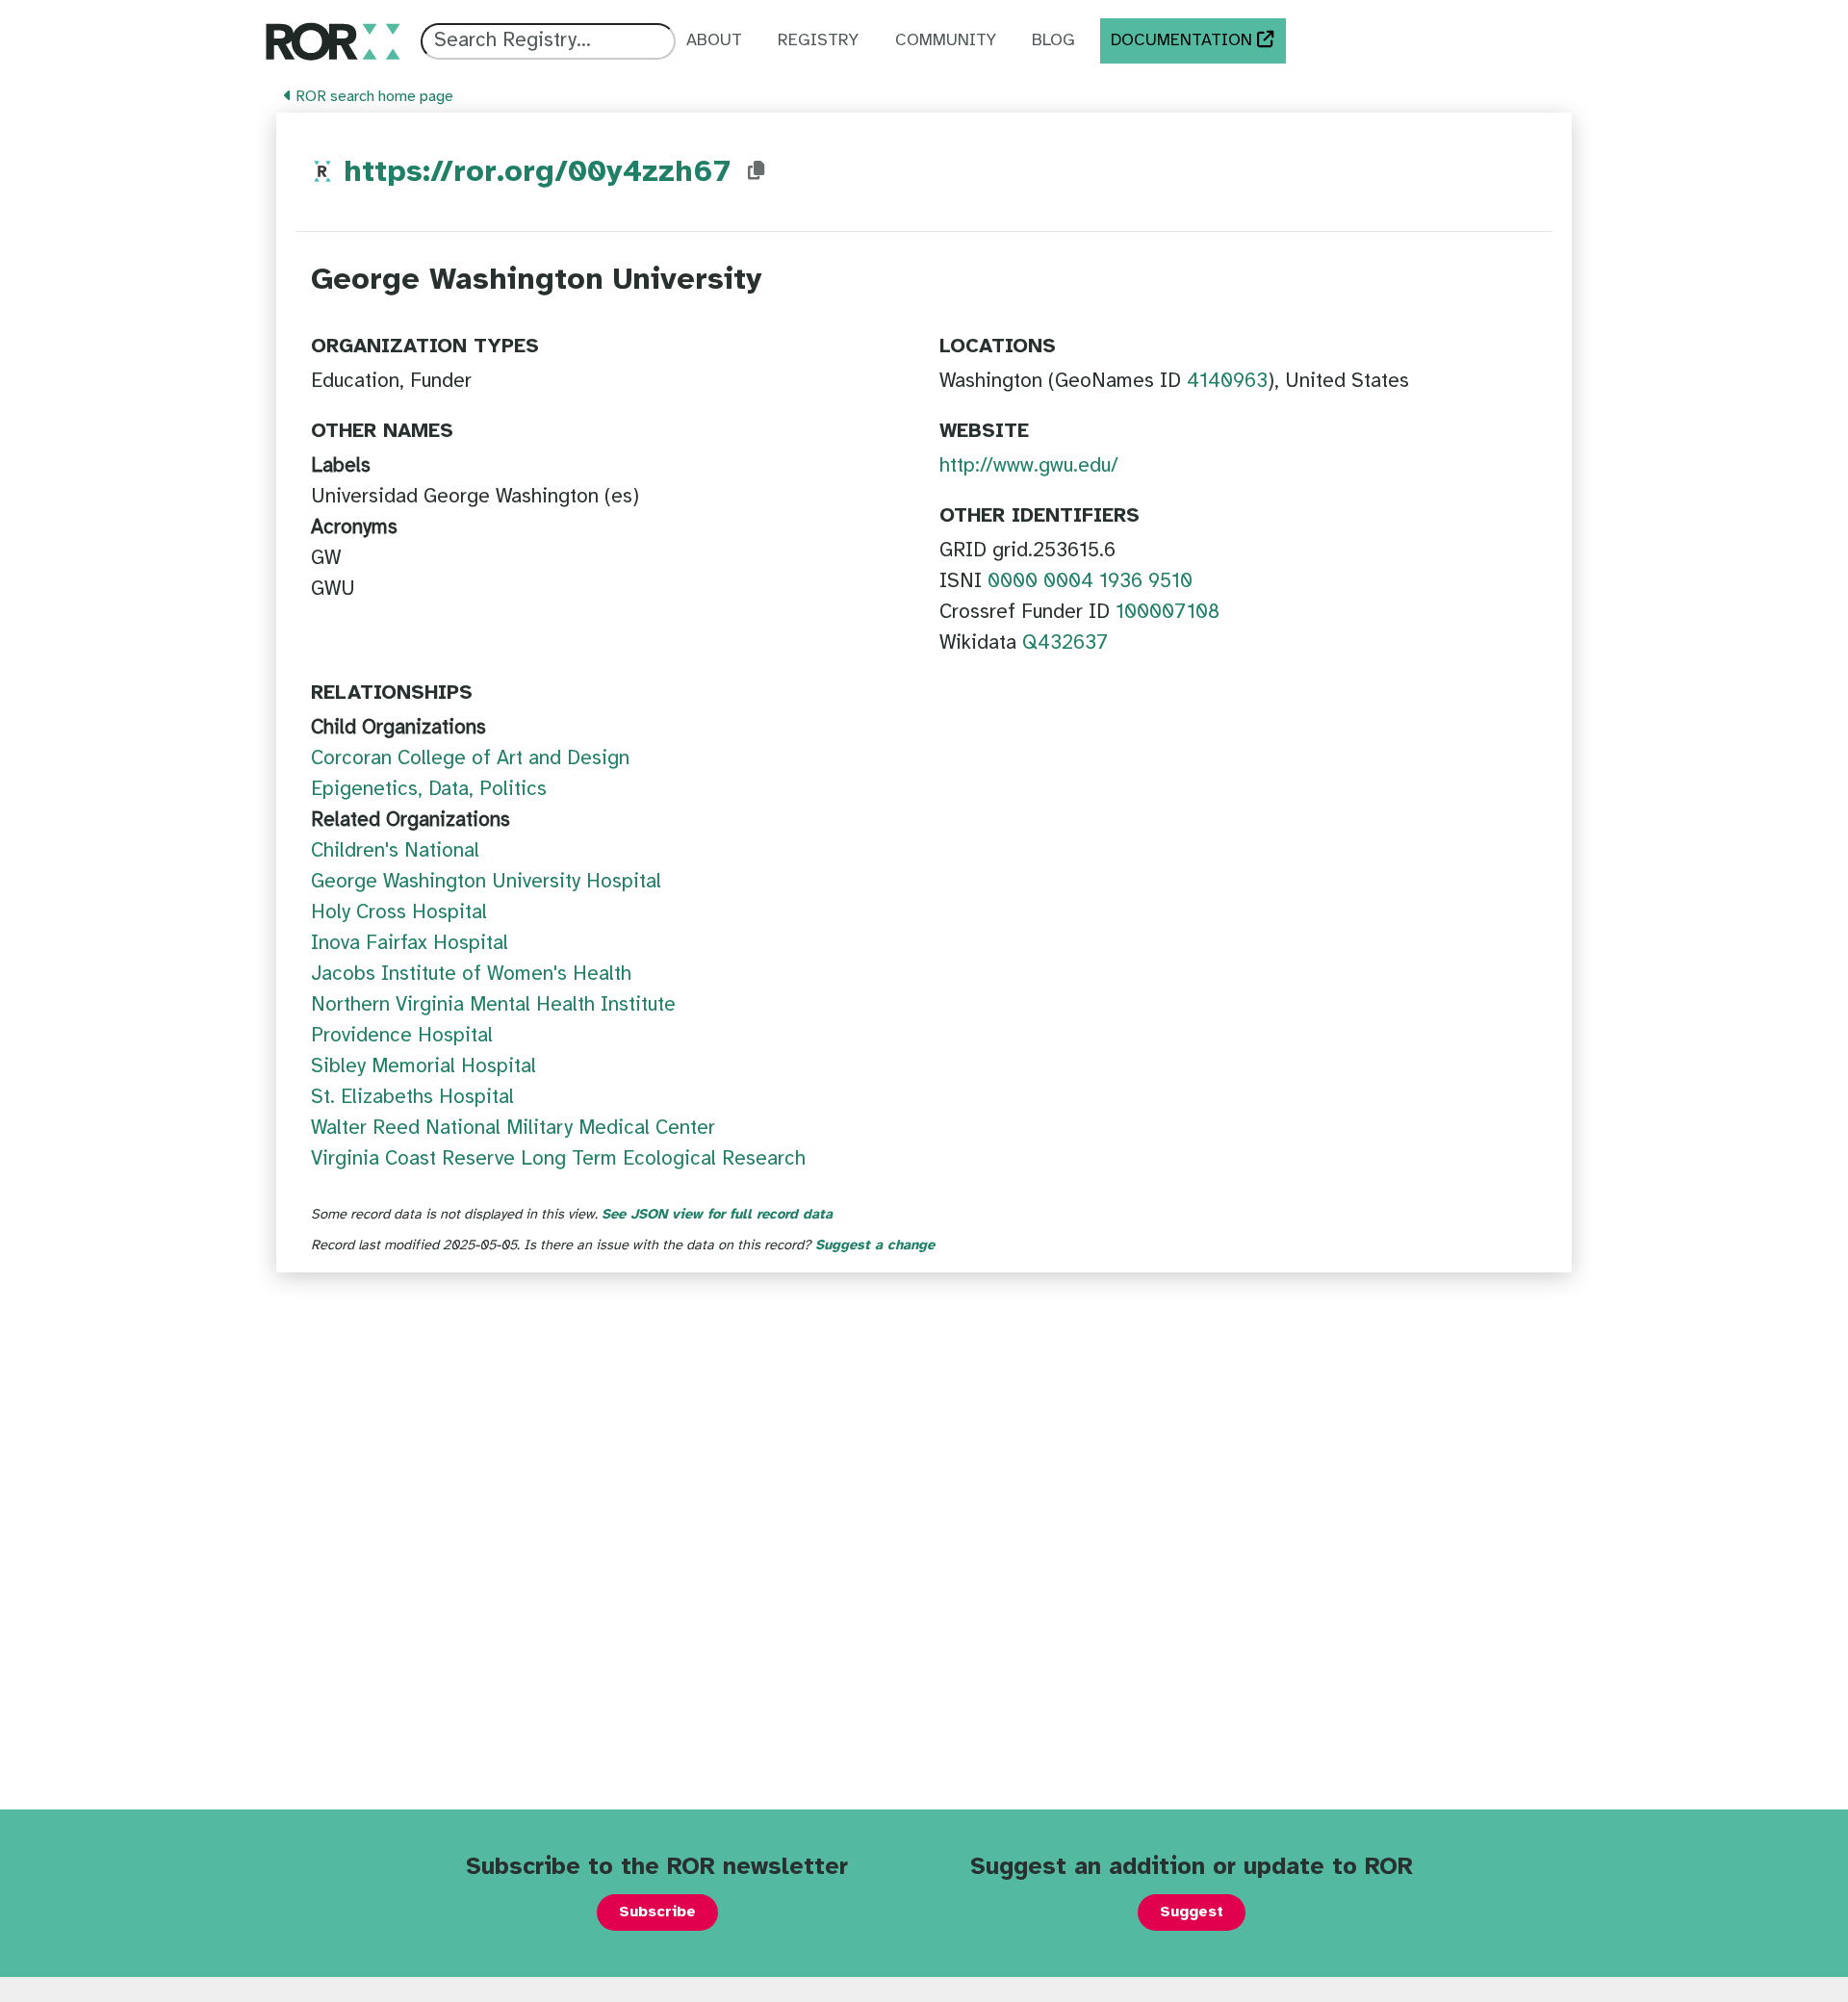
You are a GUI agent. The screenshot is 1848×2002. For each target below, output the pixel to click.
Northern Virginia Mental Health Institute (493, 1005)
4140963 (1227, 381)
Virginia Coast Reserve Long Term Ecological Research (558, 1159)
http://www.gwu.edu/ (1029, 466)
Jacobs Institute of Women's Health (471, 974)
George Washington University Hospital (486, 882)
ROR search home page (372, 97)
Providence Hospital (402, 1036)
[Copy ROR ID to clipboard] (757, 171)
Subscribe (657, 1912)
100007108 (1168, 612)
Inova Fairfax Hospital (410, 943)
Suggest (1192, 1912)
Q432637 (1065, 643)
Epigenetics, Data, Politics (429, 789)
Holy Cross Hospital (399, 912)
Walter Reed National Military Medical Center (513, 1128)
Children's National (395, 851)
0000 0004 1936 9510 (1090, 581)
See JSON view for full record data (717, 1215)
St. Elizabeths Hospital (412, 1097)
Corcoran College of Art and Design (470, 758)
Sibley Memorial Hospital (423, 1066)
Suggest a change (875, 1245)
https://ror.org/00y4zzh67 (537, 173)
